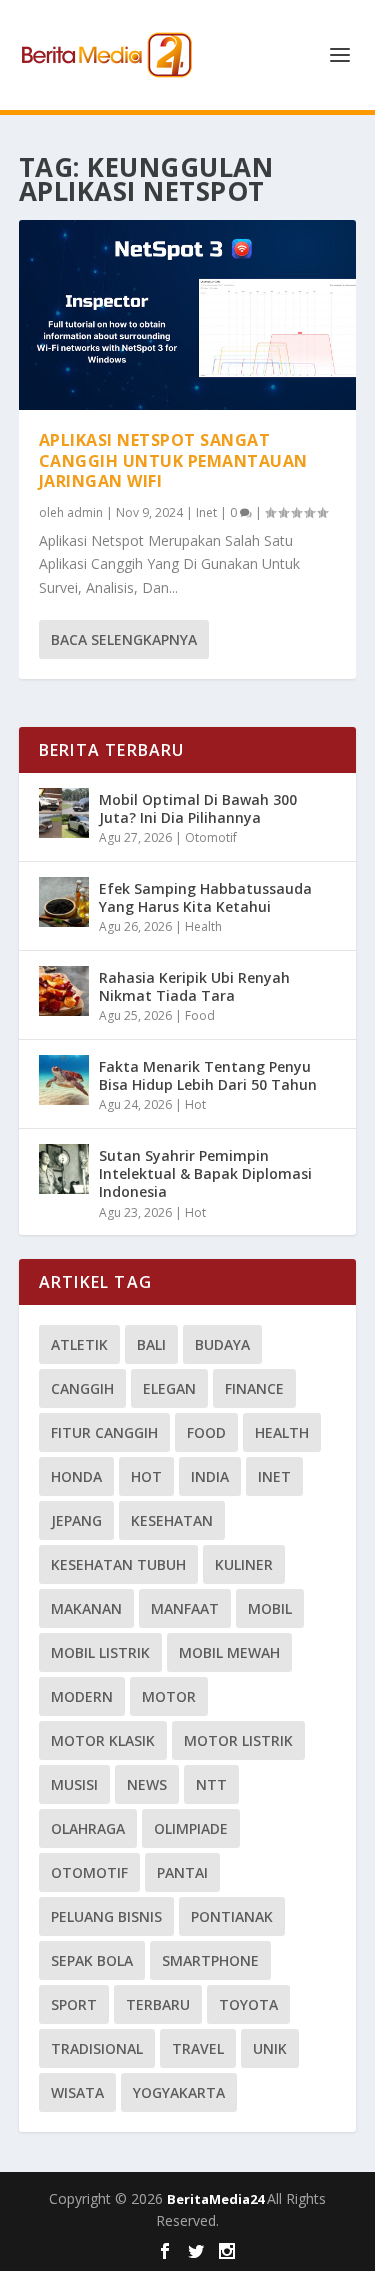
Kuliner (244, 1564)
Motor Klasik (103, 1740)
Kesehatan (172, 1520)
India (210, 1476)
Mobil (270, 1608)
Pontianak (232, 1916)
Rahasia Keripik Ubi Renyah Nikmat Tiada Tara (194, 986)
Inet (206, 512)
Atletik (79, 1344)
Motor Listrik (238, 1740)
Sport (74, 2004)
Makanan (86, 1608)
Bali (151, 1344)
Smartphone (210, 1960)
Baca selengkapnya (124, 639)
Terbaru (158, 2004)
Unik (270, 2048)
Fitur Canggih (104, 1432)
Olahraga (88, 1828)
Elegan (169, 1388)
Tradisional (97, 2048)
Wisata (77, 2092)
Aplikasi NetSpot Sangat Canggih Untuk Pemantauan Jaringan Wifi (173, 461)
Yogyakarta (179, 2092)
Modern (82, 1696)
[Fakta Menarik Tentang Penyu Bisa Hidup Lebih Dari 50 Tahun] (64, 1080)
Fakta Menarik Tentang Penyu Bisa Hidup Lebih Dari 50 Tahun (208, 1075)
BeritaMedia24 (217, 2199)
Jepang (76, 1520)
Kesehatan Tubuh (118, 1564)
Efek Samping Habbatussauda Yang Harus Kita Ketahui (205, 897)
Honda (76, 1476)
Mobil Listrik (100, 1652)
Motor (169, 1696)
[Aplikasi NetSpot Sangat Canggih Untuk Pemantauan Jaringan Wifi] (188, 315)
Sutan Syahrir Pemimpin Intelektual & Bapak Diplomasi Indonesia (205, 1173)
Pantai (182, 1872)
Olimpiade (191, 1828)
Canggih (82, 1388)
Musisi (74, 1784)
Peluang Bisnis (106, 1916)
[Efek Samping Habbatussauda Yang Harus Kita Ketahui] (64, 902)
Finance (254, 1388)
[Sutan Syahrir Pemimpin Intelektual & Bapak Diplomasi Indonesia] (64, 1169)
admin (85, 512)
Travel (198, 2048)
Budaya (222, 1344)
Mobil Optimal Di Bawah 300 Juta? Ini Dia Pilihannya (198, 808)
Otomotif (211, 837)
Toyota (248, 2004)
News (147, 1784)
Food (200, 1015)
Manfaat (185, 1608)
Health (203, 926)
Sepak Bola (92, 1960)
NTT (211, 1784)
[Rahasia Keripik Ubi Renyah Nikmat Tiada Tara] (64, 991)
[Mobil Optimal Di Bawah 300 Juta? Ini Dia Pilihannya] (64, 813)
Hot (195, 1104)
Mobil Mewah (229, 1652)
